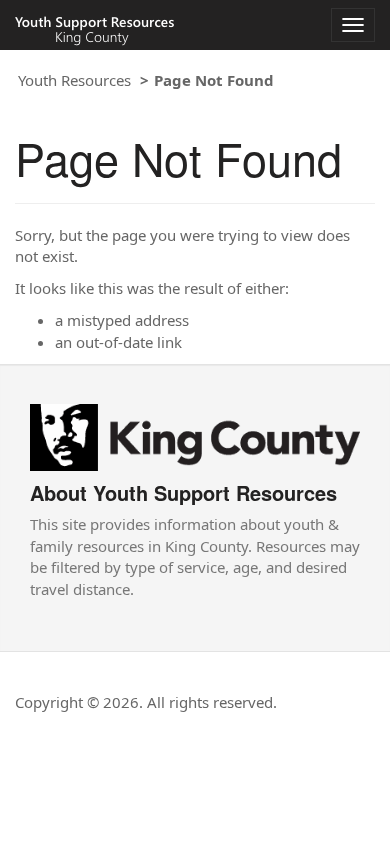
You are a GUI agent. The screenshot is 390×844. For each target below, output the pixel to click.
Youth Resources (74, 80)
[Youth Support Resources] (195, 435)
